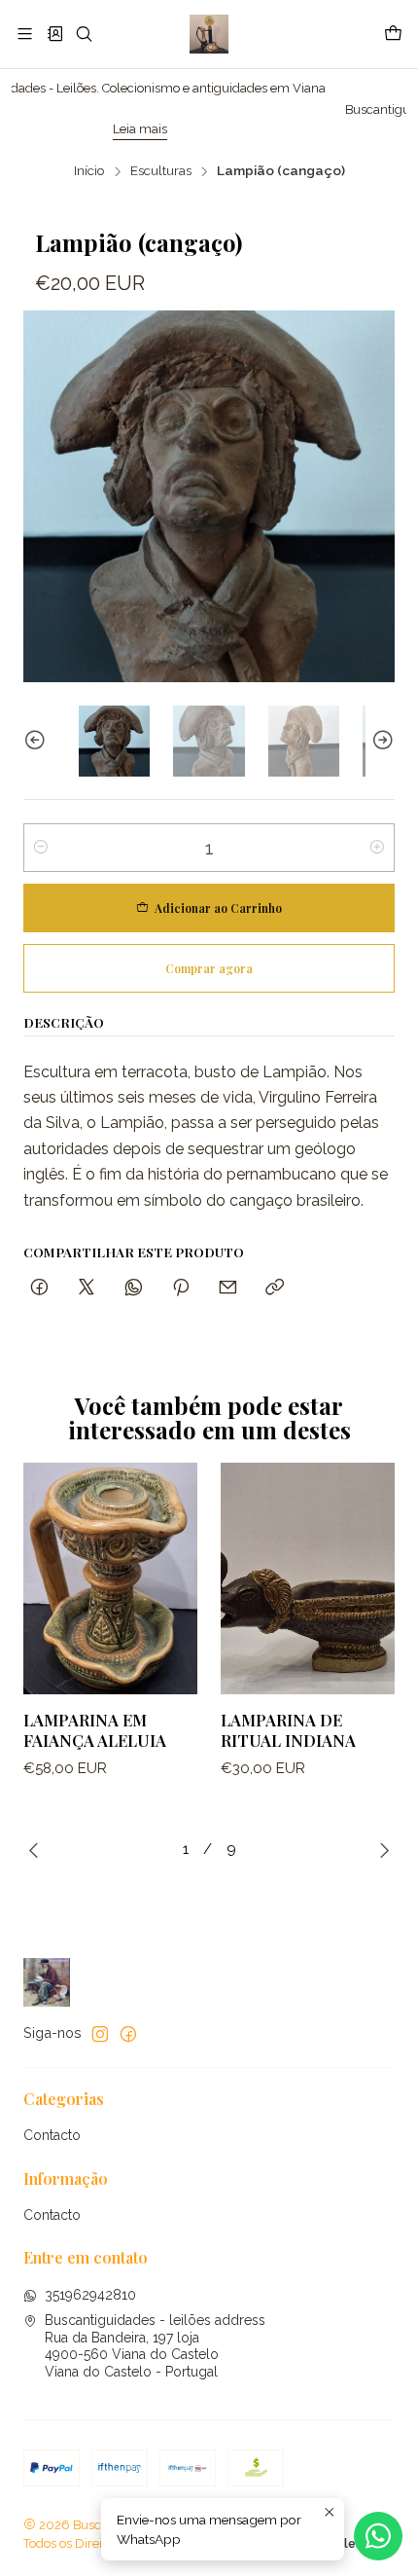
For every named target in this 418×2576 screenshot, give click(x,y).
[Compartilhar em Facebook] (39, 1288)
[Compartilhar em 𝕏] (87, 1288)
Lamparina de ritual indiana (288, 1730)
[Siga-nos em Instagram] (100, 2034)
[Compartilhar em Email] (228, 1288)
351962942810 (90, 2295)
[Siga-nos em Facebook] (128, 2034)
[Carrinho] (393, 34)
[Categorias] (54, 34)
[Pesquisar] (84, 34)
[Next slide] (380, 741)
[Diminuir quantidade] (41, 848)
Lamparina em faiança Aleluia (95, 1730)
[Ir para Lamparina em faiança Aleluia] (110, 1579)
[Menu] (25, 34)
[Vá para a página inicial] (209, 34)
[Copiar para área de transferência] (275, 1288)
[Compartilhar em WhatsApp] (134, 1288)
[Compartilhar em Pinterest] (181, 1288)
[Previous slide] (38, 741)
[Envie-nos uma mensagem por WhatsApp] (378, 2536)
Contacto (52, 2135)
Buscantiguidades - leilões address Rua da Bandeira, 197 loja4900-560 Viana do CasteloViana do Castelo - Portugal (155, 2346)
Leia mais (68, 129)
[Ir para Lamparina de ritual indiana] (308, 1579)
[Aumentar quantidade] (377, 848)
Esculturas (161, 171)
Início (89, 171)
